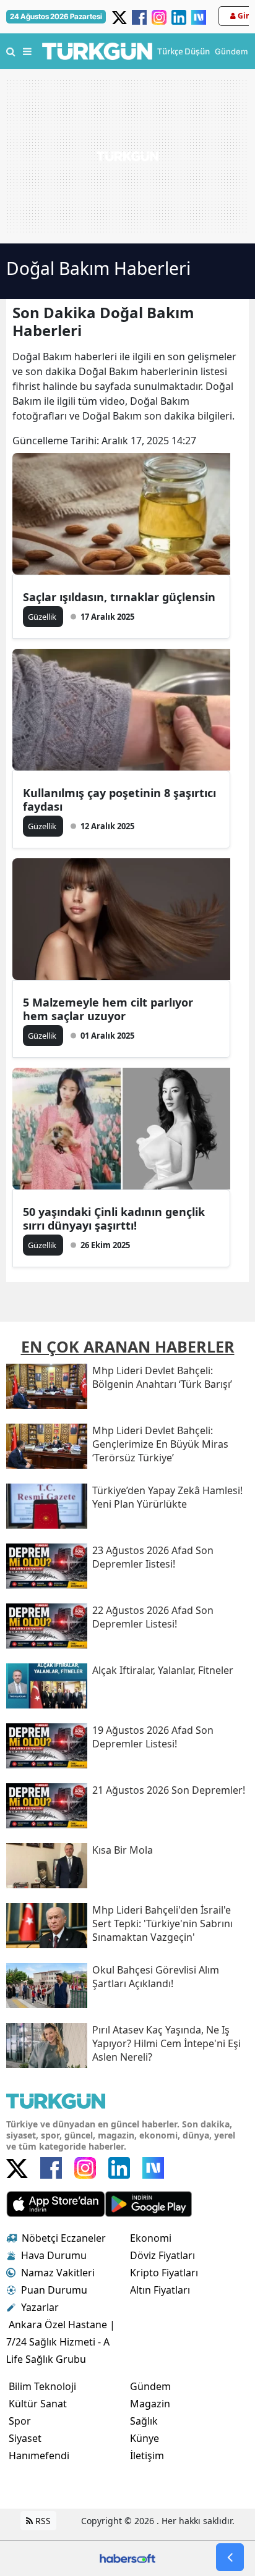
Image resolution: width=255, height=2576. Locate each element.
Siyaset (25, 2438)
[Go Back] (230, 2557)
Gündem (150, 2386)
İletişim (147, 2456)
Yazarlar (40, 2307)
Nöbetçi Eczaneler (64, 2238)
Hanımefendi (39, 2456)
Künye (145, 2438)
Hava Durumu (54, 2255)
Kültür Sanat (38, 2404)
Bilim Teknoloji (42, 2386)
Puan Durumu (54, 2290)
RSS (42, 2521)
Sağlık (144, 2421)
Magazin (150, 2404)
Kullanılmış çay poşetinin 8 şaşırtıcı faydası (119, 800)
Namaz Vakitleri (58, 2273)
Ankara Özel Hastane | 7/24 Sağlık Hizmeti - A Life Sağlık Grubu (61, 2342)
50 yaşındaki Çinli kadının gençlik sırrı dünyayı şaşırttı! (114, 1218)
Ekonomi (151, 2238)
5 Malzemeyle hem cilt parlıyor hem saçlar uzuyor (108, 1009)
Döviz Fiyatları (162, 2255)
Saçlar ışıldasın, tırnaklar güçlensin (119, 597)
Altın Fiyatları (160, 2290)
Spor (20, 2421)
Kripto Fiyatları (164, 2273)
